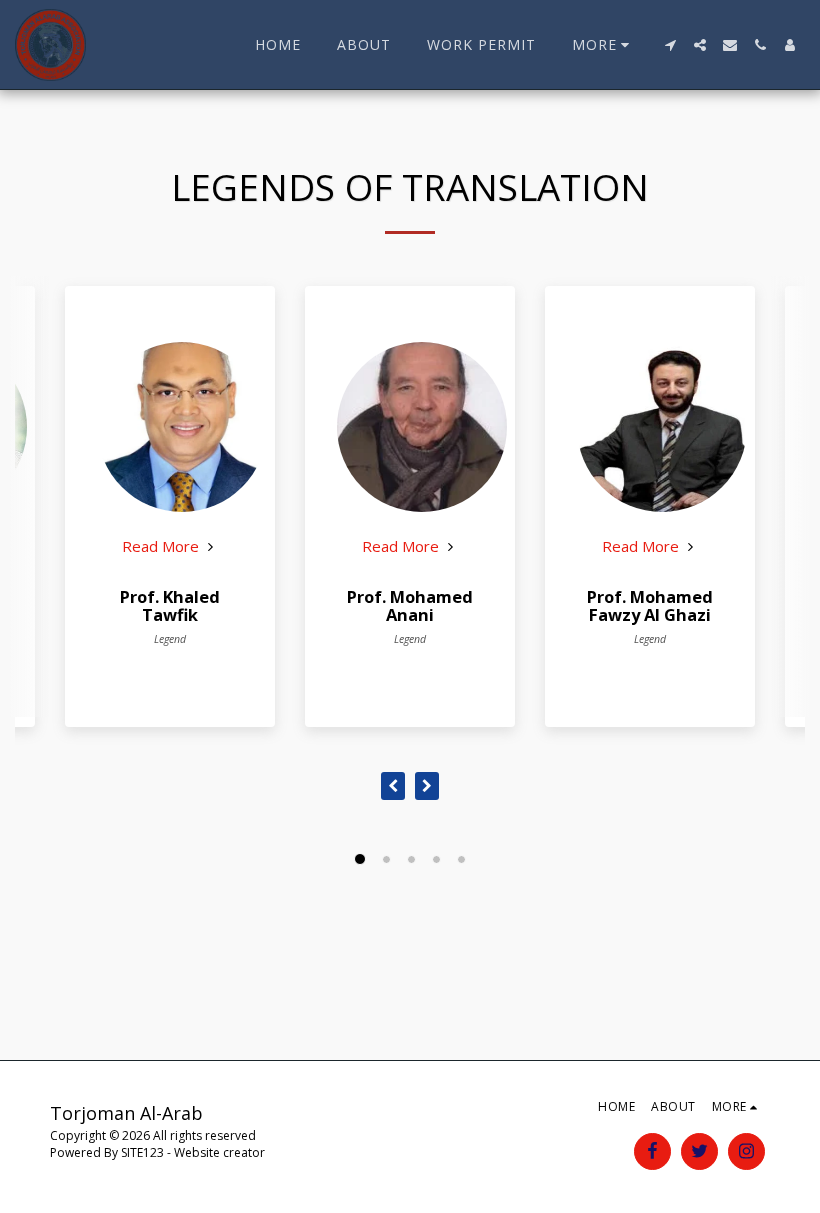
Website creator (219, 1152)
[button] (670, 45)
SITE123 (142, 1152)
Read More (162, 546)
